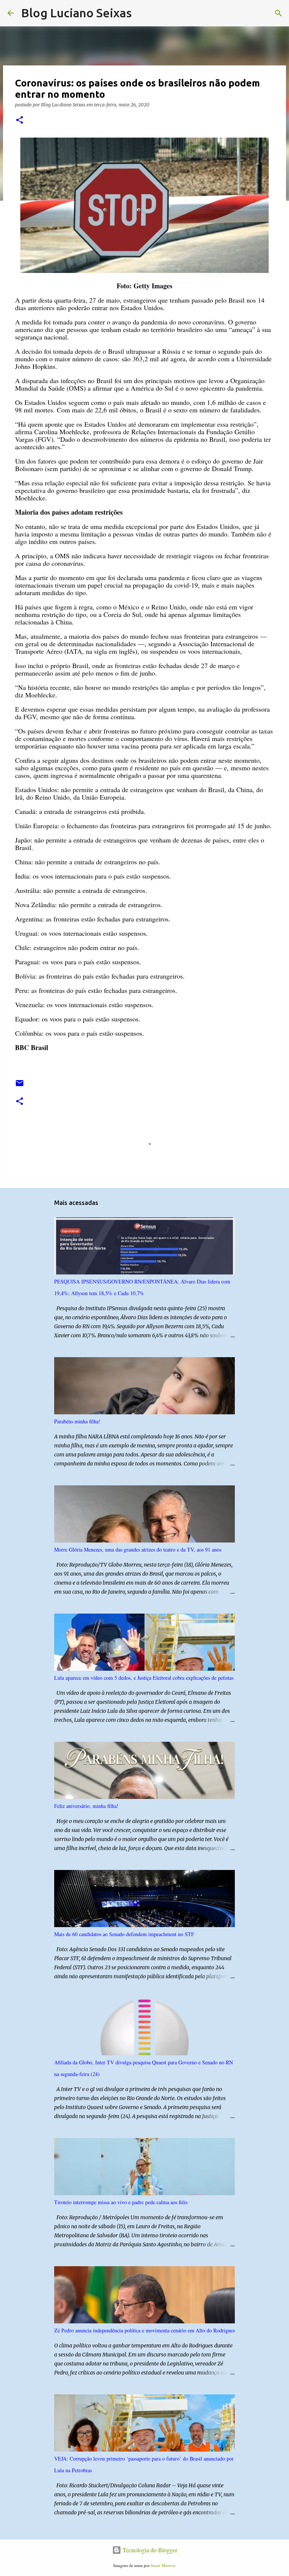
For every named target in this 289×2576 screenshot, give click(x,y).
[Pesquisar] (142, 13)
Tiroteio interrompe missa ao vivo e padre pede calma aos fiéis (121, 2202)
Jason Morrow (163, 2565)
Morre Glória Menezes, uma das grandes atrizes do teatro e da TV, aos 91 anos (138, 1549)
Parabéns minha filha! (77, 1421)
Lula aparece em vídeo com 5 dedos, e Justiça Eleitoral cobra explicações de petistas (144, 1678)
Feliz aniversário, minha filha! (86, 1806)
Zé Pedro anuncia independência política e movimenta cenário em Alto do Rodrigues (144, 2330)
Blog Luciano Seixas (76, 13)
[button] (20, 120)
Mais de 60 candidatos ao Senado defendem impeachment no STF (124, 1934)
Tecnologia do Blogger (149, 2550)
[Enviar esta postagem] (20, 1086)
